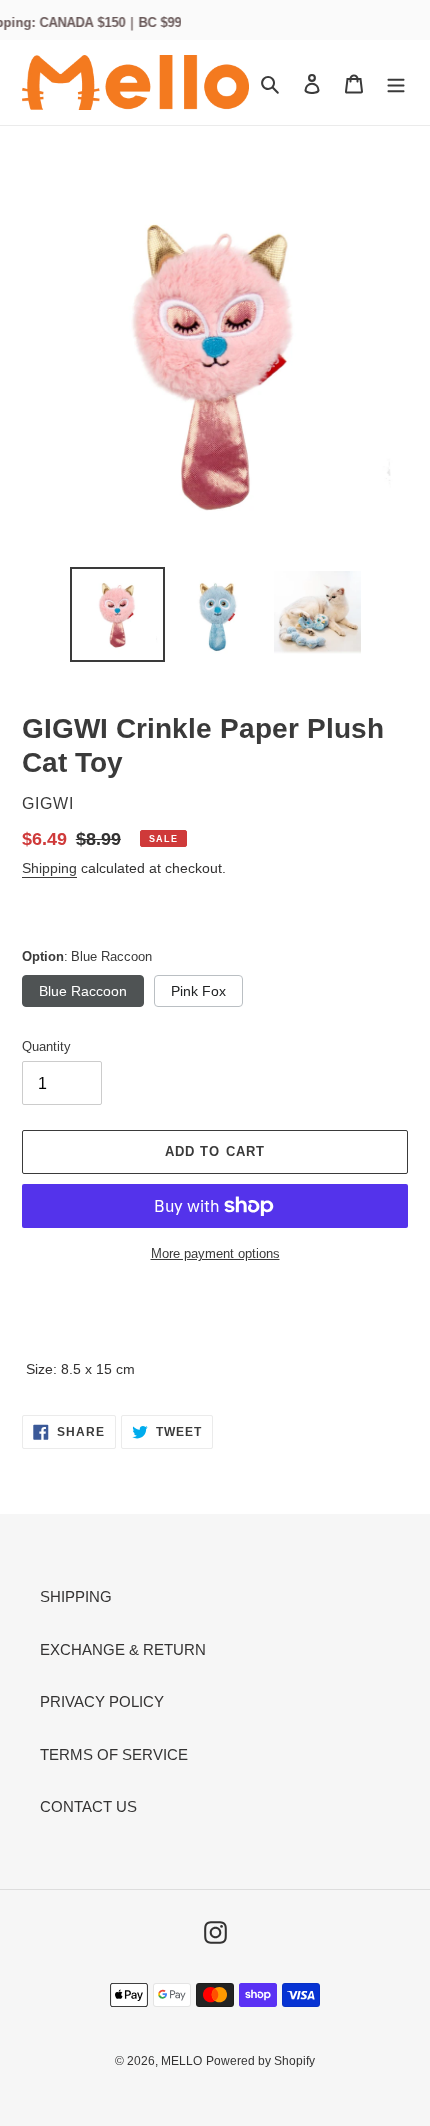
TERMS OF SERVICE (114, 1754)
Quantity (46, 1046)
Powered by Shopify (260, 2061)
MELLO (181, 2061)
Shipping (49, 868)
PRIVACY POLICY (102, 1701)
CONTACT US (88, 1806)
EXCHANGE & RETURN (123, 1649)
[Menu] (396, 82)
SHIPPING (76, 1596)
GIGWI (48, 803)
